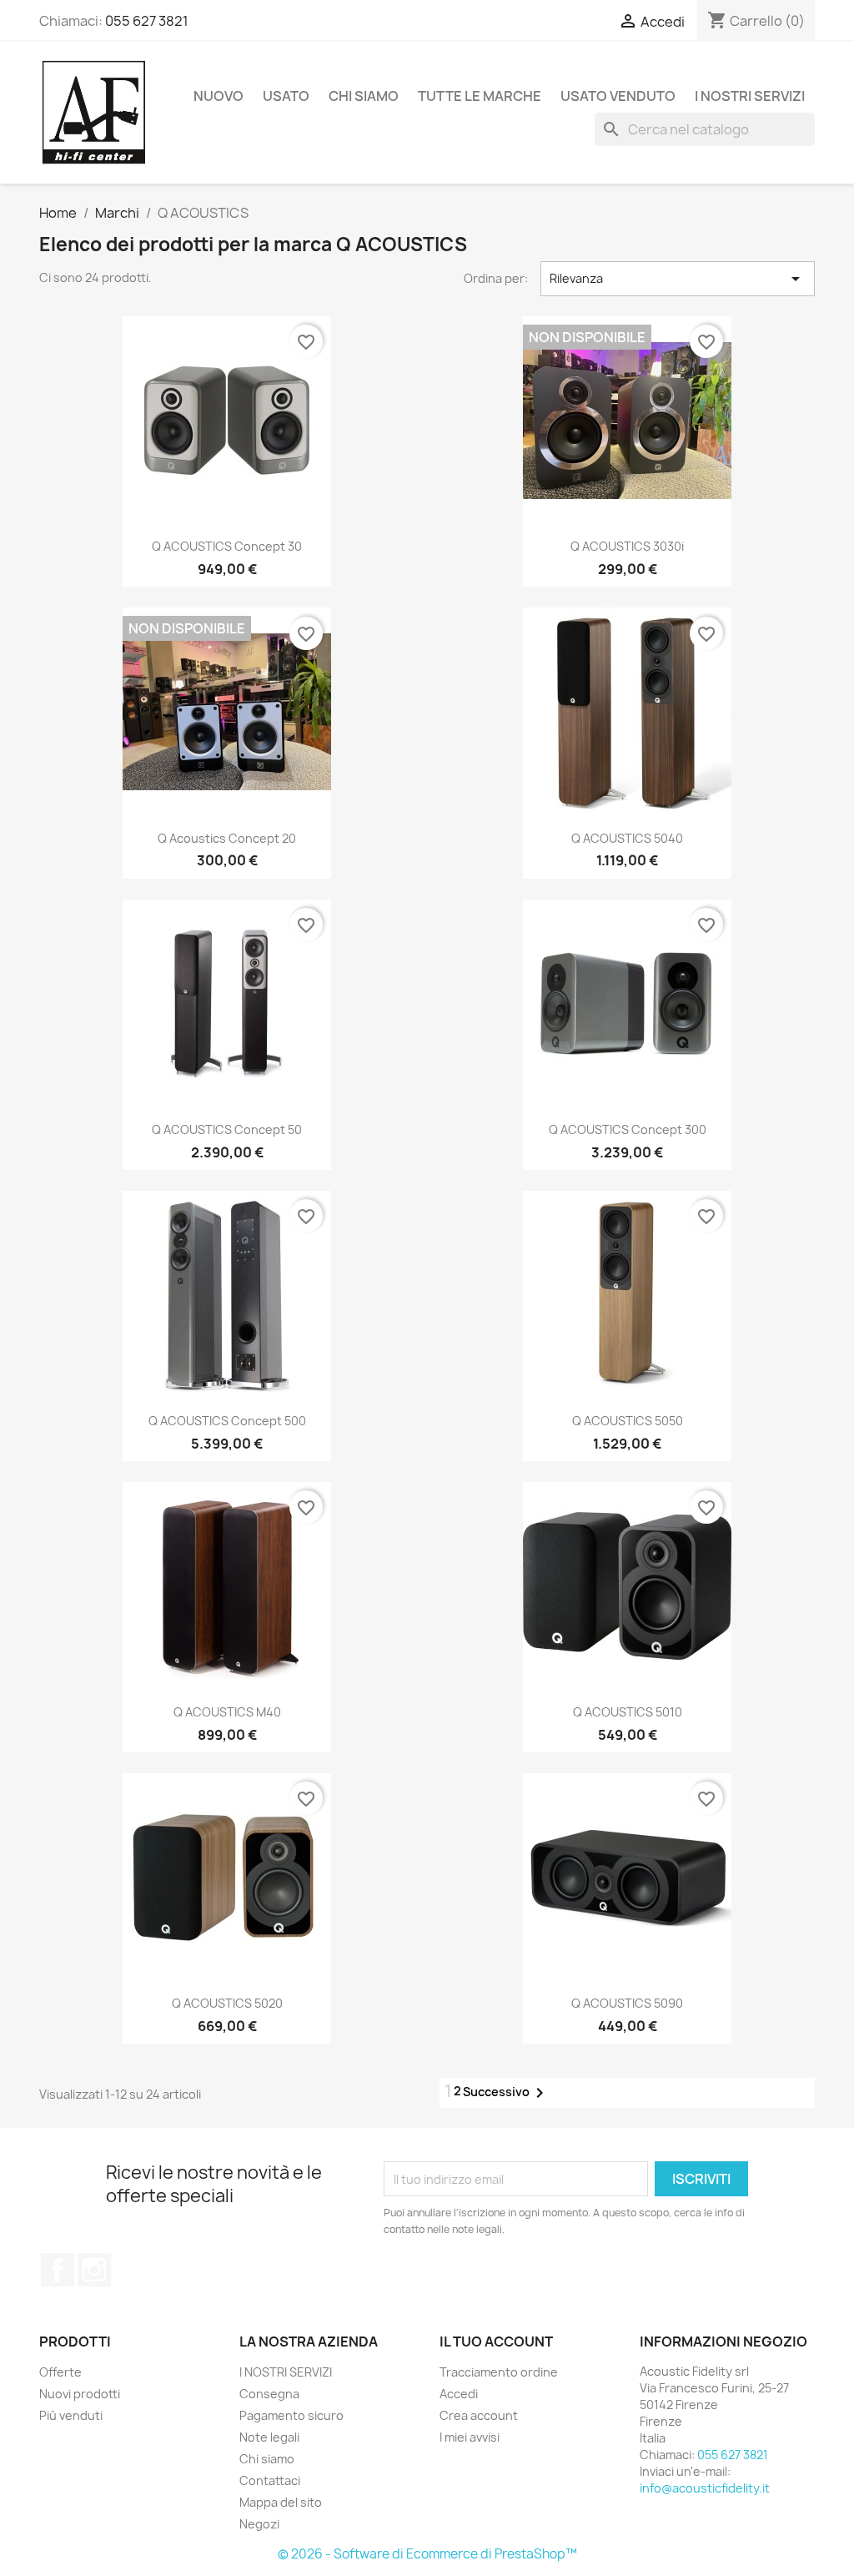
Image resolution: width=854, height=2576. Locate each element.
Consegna (269, 2394)
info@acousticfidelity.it (705, 2488)
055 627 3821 (147, 21)
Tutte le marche (480, 96)
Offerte (60, 2372)
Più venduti (71, 2415)
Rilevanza (678, 279)
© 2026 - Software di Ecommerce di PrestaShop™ (427, 2554)
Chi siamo (364, 96)
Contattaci (270, 2480)
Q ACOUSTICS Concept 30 (227, 546)
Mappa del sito (281, 2502)
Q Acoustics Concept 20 (227, 838)
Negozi (259, 2524)
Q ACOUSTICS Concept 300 (628, 1129)
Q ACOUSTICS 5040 (627, 838)
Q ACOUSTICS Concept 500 (227, 1421)
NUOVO (219, 96)
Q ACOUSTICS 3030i (627, 546)
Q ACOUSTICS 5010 (628, 1712)
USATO (286, 96)
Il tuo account (496, 2342)
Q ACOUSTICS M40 (227, 1712)
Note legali (269, 2437)
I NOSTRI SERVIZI (750, 96)
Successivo (506, 2093)
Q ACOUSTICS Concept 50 (227, 1129)
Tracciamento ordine (499, 2372)
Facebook (58, 2270)
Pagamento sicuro (291, 2415)
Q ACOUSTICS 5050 (628, 1421)
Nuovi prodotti (80, 2394)
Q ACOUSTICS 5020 (227, 2003)
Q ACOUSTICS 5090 (627, 2003)
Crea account (479, 2415)
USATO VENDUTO (618, 96)
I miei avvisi (470, 2437)
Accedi (459, 2394)
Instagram (94, 2270)
